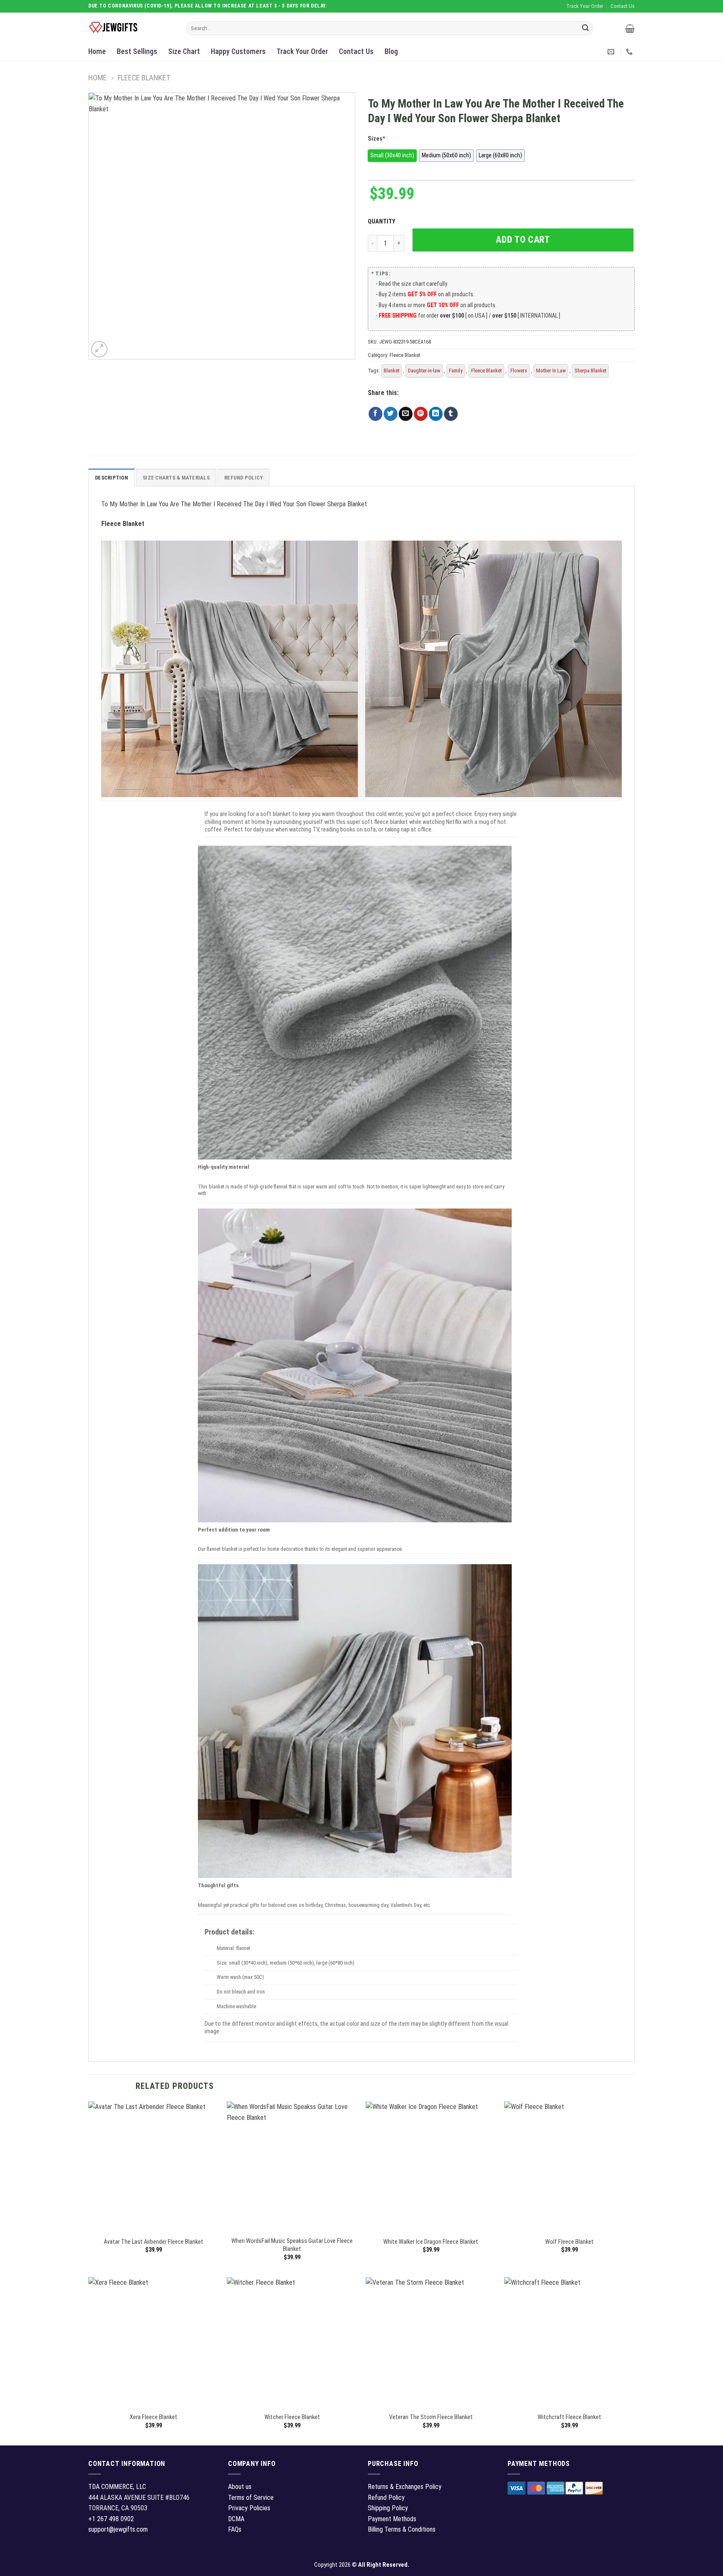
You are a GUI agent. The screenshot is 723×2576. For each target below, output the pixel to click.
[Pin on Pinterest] (421, 414)
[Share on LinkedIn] (436, 414)
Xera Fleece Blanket (154, 2417)
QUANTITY (383, 222)
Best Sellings (137, 51)
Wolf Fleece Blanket (569, 2242)
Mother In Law (551, 371)
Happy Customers (238, 51)
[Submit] (585, 28)
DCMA (236, 2519)
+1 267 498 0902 (111, 2519)
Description (112, 478)
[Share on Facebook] (376, 414)
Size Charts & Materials (176, 478)
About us (240, 2487)
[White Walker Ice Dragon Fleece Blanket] (431, 2167)
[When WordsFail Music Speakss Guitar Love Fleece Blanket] (292, 2167)
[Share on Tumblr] (451, 414)
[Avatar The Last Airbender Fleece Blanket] (154, 2167)
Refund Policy (244, 478)
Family (456, 371)
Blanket (391, 371)
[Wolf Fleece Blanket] (569, 2167)
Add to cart (523, 240)
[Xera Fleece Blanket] (154, 2343)
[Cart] (630, 28)
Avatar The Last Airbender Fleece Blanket (154, 2242)
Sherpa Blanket (590, 371)
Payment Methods (392, 2519)
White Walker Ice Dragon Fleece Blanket (431, 2242)
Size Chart (184, 51)
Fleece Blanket (144, 78)
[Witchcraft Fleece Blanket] (569, 2343)
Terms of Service (251, 2498)
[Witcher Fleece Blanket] (292, 2343)
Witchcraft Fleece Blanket (569, 2417)
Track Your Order (302, 51)
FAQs (235, 2529)
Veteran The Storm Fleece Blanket (431, 2417)
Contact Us (356, 51)
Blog (391, 51)
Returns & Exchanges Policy (405, 2487)
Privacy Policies (249, 2508)
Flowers (519, 371)
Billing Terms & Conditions (402, 2529)
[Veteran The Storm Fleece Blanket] (431, 2343)
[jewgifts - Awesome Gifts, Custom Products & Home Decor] (131, 28)
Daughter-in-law (424, 371)
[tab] (112, 477)
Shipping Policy (388, 2508)
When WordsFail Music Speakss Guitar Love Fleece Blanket (292, 2245)
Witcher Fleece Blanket (292, 2417)
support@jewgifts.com (118, 2529)
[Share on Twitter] (391, 414)
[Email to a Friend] (406, 414)
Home (97, 51)
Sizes (377, 139)
